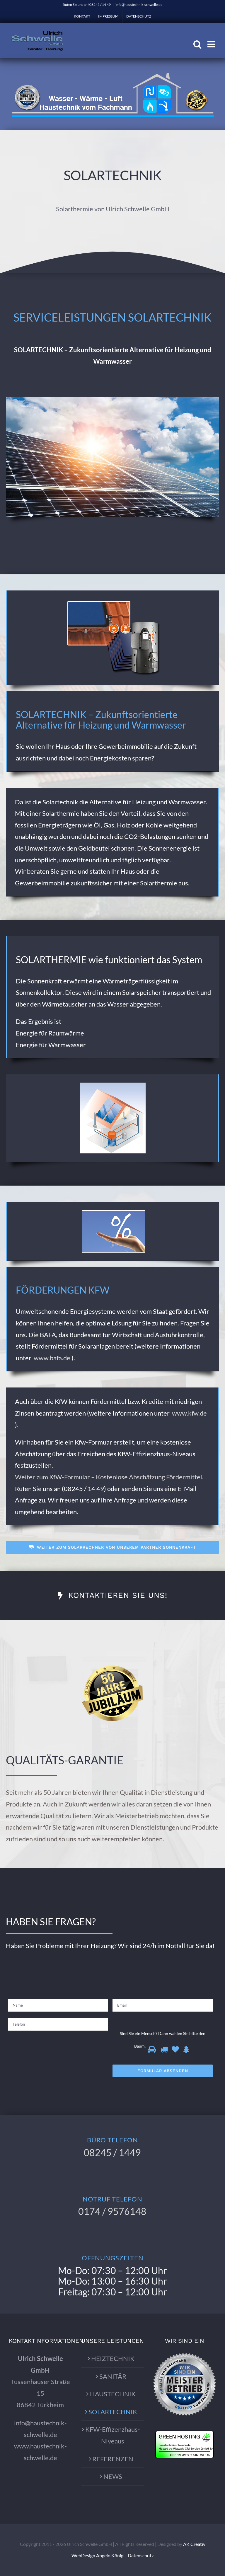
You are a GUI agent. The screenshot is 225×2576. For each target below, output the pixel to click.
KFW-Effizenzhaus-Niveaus (113, 2435)
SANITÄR (113, 2376)
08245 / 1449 (112, 2152)
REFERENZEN (113, 2459)
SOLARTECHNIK (113, 2412)
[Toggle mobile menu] (212, 44)
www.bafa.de (52, 1358)
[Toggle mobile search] (197, 44)
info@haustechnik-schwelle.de (139, 5)
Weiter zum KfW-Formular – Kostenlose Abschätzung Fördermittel (109, 1477)
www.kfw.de (189, 1413)
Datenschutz (141, 2555)
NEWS (113, 2476)
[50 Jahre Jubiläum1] (112, 1665)
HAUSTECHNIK (113, 2394)
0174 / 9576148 (112, 2211)
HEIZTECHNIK (113, 2358)
